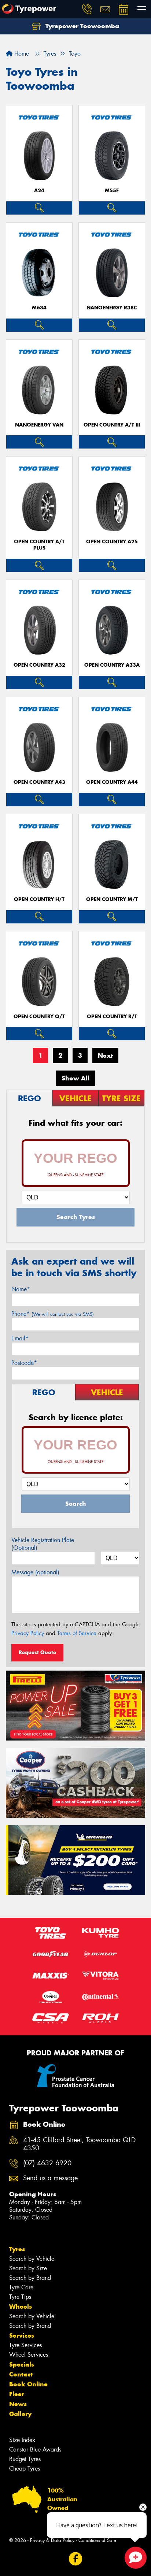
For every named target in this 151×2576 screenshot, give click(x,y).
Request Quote (37, 1652)
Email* (20, 1338)
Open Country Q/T (39, 1017)
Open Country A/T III (112, 425)
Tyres (17, 2249)
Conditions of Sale (97, 2540)
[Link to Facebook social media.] (76, 2559)
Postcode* (24, 1363)
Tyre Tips (20, 2297)
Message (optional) (35, 1572)
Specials (22, 2364)
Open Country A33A (112, 665)
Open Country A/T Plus (39, 545)
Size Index (22, 2440)
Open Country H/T (39, 899)
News (18, 2404)
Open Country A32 (39, 665)
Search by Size (28, 2268)
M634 (39, 308)
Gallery (20, 2414)
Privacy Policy (28, 1633)
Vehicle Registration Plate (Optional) (43, 1544)
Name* (21, 1289)
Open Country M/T (112, 899)
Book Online (28, 2384)
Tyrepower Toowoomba (81, 26)
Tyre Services (25, 2345)
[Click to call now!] (87, 9)
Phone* (53, 1314)
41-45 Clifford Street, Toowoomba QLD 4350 (79, 2144)
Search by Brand (30, 2278)
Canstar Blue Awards (35, 2450)
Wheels (21, 2307)
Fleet (16, 2394)
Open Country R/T (112, 1017)
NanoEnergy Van (39, 425)
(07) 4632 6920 (47, 2163)
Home (21, 54)
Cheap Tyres (25, 2469)
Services (22, 2335)
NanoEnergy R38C (112, 308)
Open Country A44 (112, 782)
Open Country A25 (112, 542)
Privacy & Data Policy (52, 2540)
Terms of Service (77, 1633)
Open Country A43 (39, 782)
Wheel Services (29, 2355)
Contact (21, 2374)
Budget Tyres (25, 2459)
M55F (112, 191)
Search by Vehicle (32, 2259)
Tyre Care (21, 2287)
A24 (39, 191)
